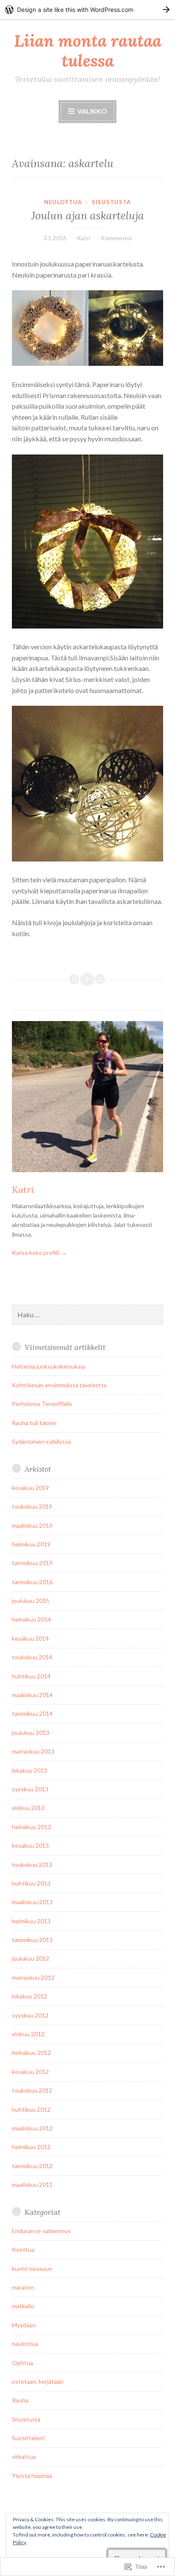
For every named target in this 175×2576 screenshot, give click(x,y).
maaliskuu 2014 (32, 1695)
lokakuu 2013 (30, 1770)
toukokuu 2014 (32, 1657)
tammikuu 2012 (32, 2166)
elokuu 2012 (28, 2034)
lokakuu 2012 (30, 1996)
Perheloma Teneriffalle (42, 1404)
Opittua (23, 2363)
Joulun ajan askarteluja (88, 216)
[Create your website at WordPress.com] (87, 10)
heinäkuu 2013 (31, 1827)
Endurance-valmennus (41, 2231)
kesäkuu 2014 (30, 1638)
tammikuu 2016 (32, 1582)
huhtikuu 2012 (31, 2109)
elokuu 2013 (28, 1808)
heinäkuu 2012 (31, 2053)
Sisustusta (111, 202)
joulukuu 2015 (31, 1601)
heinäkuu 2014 (31, 1619)
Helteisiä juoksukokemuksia (48, 1366)
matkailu (23, 2306)
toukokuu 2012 (32, 2090)
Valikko (92, 111)
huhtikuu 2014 (31, 1676)
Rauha (20, 2400)
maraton (23, 2287)
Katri (83, 238)
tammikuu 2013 (32, 1940)
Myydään (24, 2325)
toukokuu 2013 (32, 1865)
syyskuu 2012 (30, 2015)
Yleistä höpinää (32, 2476)
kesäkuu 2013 (30, 1845)
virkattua (24, 2457)
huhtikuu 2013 (31, 1883)
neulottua (63, 202)
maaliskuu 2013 (32, 1902)
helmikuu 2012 (31, 2147)
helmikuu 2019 (31, 1544)
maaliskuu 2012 (32, 2128)
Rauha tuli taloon (34, 1423)
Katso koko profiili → (39, 1253)
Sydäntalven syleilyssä (41, 1441)
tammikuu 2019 (32, 1563)
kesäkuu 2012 (30, 2072)
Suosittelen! (28, 2438)
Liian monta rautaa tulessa (88, 51)
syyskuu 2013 (30, 1789)
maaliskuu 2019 (32, 1525)
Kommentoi (116, 238)
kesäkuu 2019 (30, 1488)
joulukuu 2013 (31, 1733)
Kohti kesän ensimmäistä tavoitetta (59, 1385)
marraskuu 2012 (33, 1977)
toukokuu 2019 (32, 1506)
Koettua (23, 2249)
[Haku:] (87, 1315)
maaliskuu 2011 (32, 2185)
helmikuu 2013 (31, 1921)
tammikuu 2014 (32, 1713)
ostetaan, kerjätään (38, 2381)
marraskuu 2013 (33, 1751)
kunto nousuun (32, 2269)
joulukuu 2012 (31, 1958)
